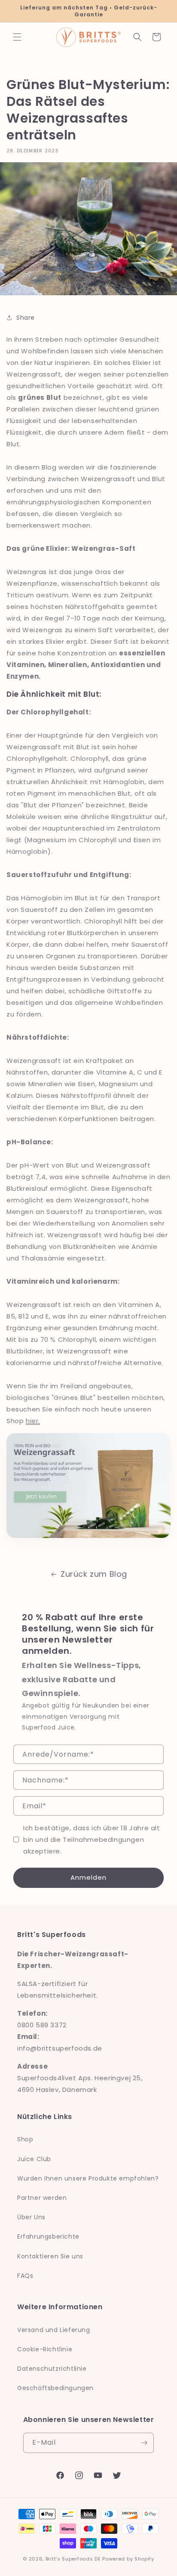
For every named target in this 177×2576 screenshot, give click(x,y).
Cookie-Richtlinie (45, 2349)
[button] (17, 37)
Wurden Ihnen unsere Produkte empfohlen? (88, 2178)
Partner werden (42, 2198)
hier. (33, 1421)
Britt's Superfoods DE (73, 2559)
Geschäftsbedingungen (55, 2388)
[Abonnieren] (144, 2443)
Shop (25, 2139)
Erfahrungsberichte (48, 2236)
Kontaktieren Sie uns (50, 2256)
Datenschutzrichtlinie (52, 2369)
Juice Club (34, 2159)
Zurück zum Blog (94, 1574)
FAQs (25, 2276)
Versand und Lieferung (54, 2330)
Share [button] (26, 318)
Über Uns (31, 2217)
